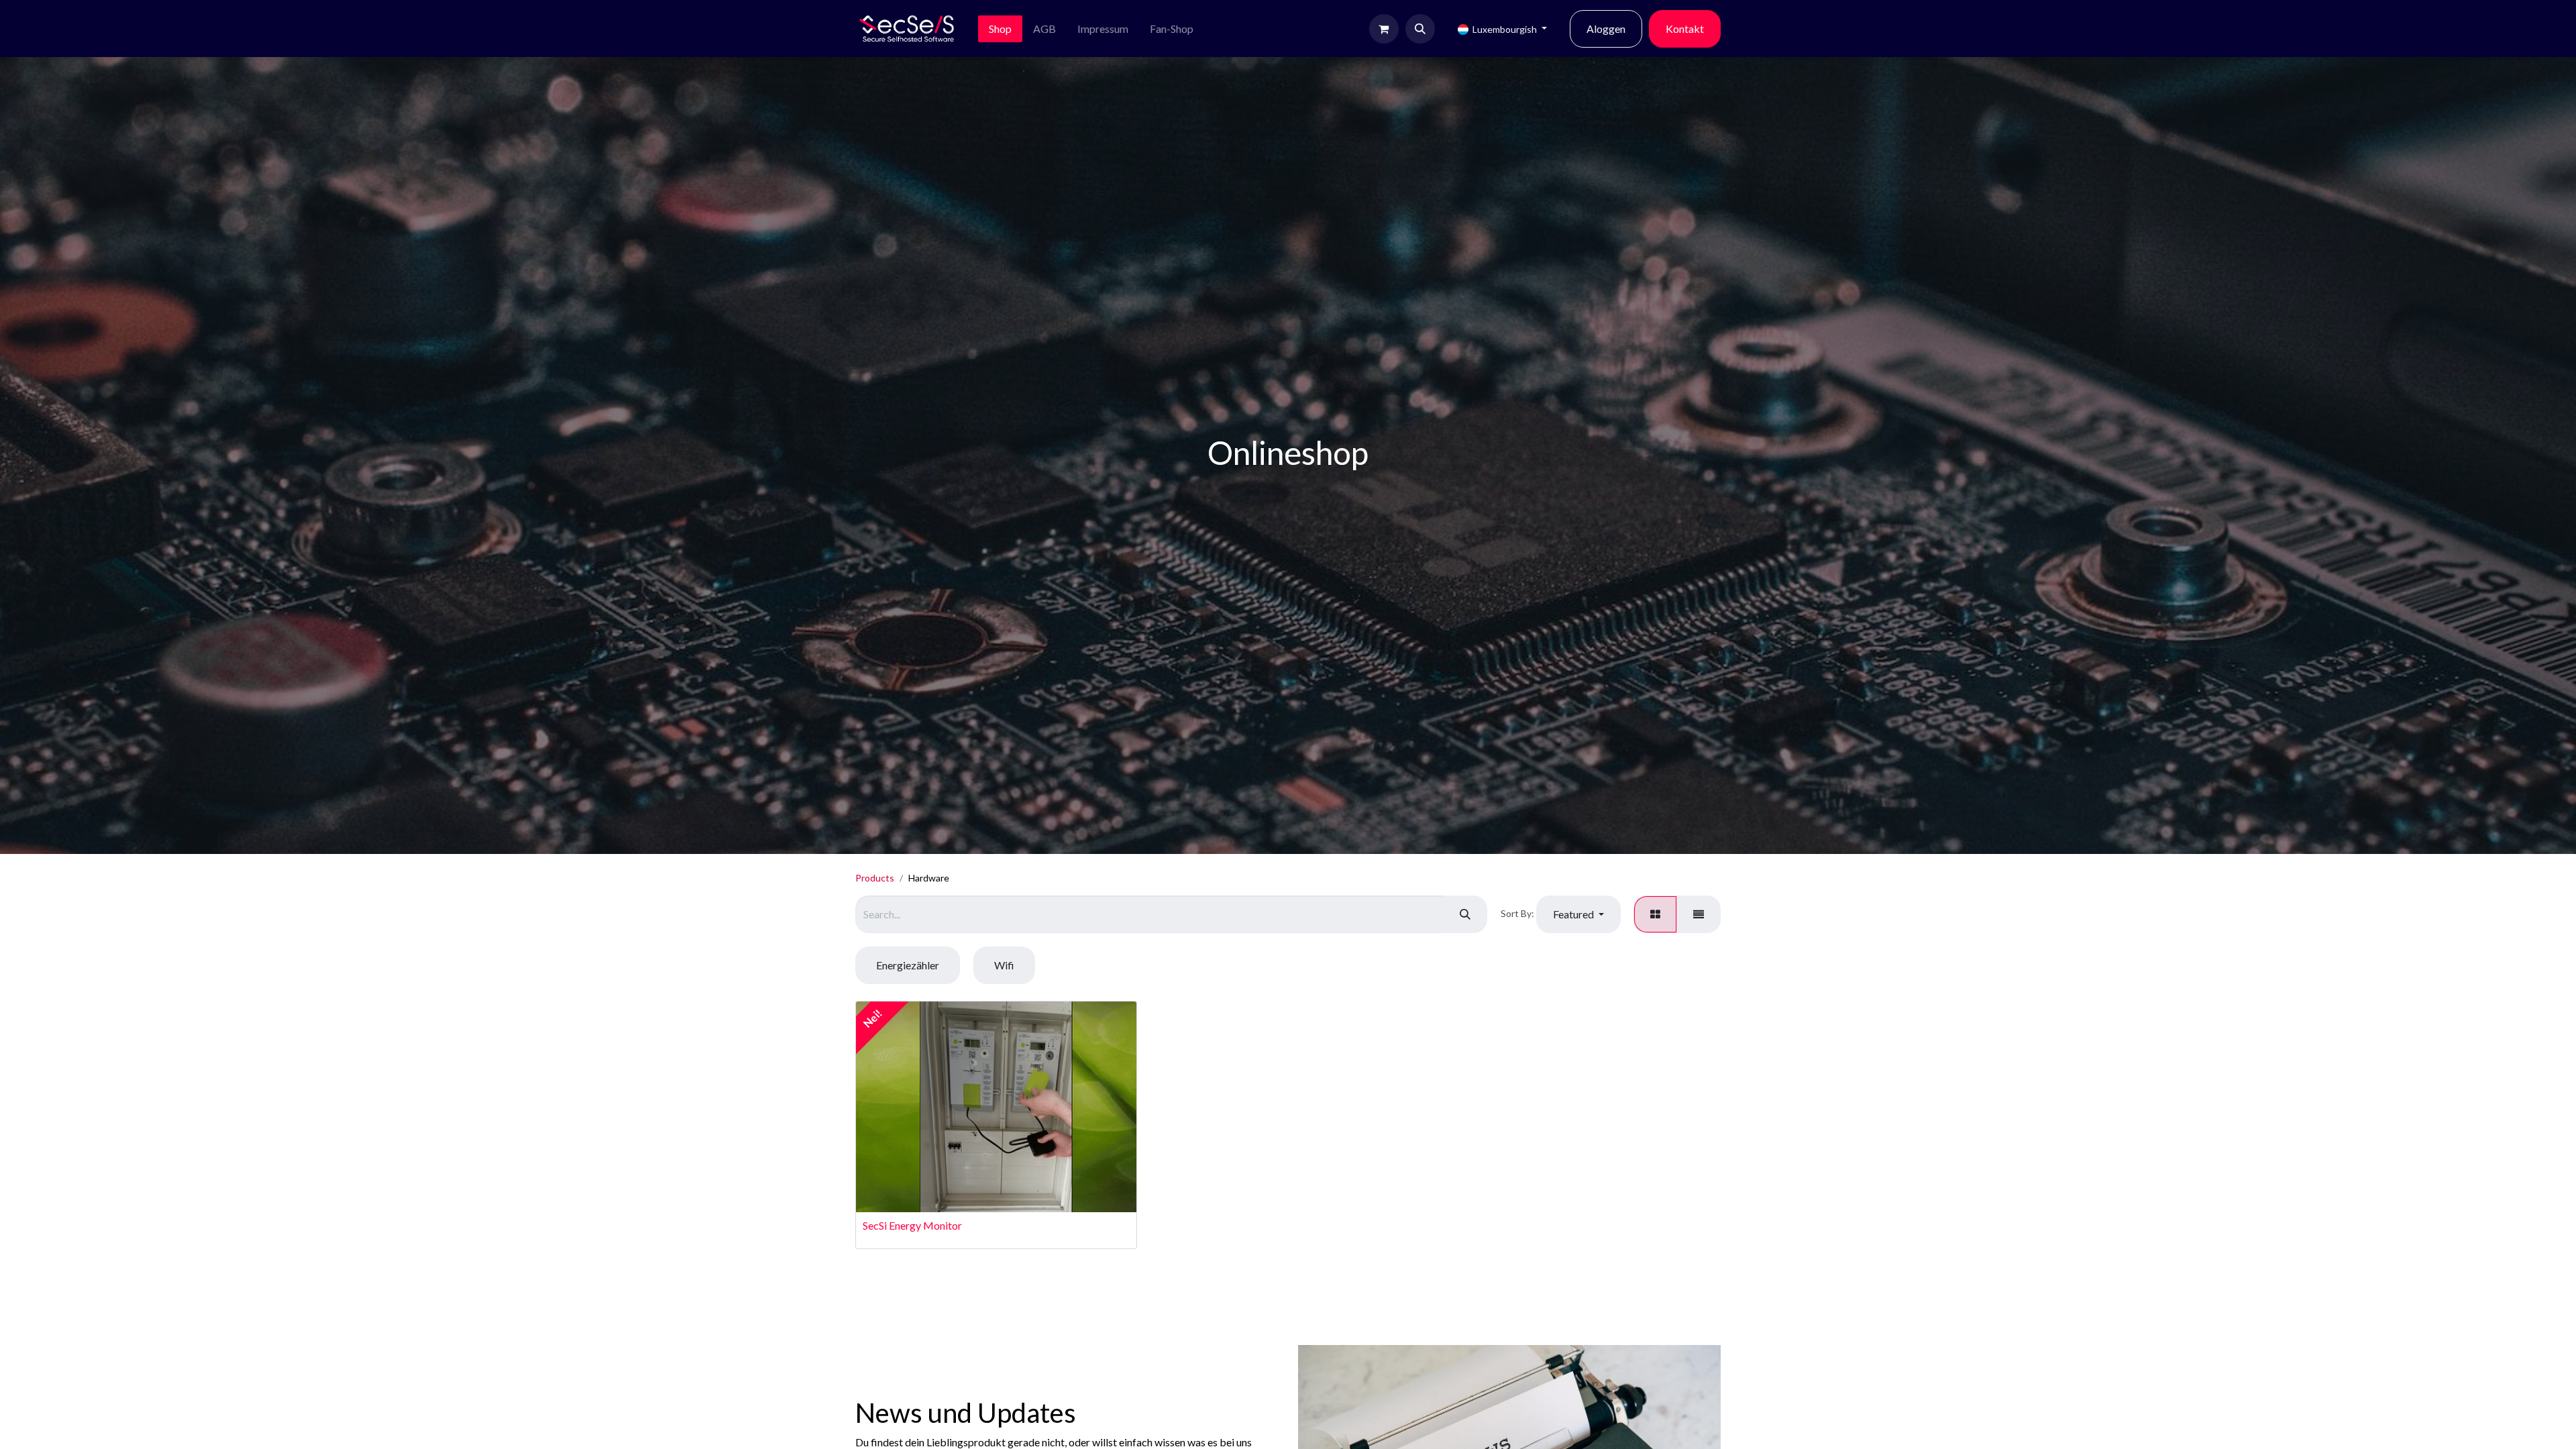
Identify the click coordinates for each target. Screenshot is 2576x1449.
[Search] (1465, 914)
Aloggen (1606, 29)
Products (875, 878)
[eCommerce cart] (1384, 29)
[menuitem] (1000, 29)
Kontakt (1685, 29)
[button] (1420, 29)
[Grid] (1655, 914)
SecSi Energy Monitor (912, 1225)
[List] (1699, 914)
